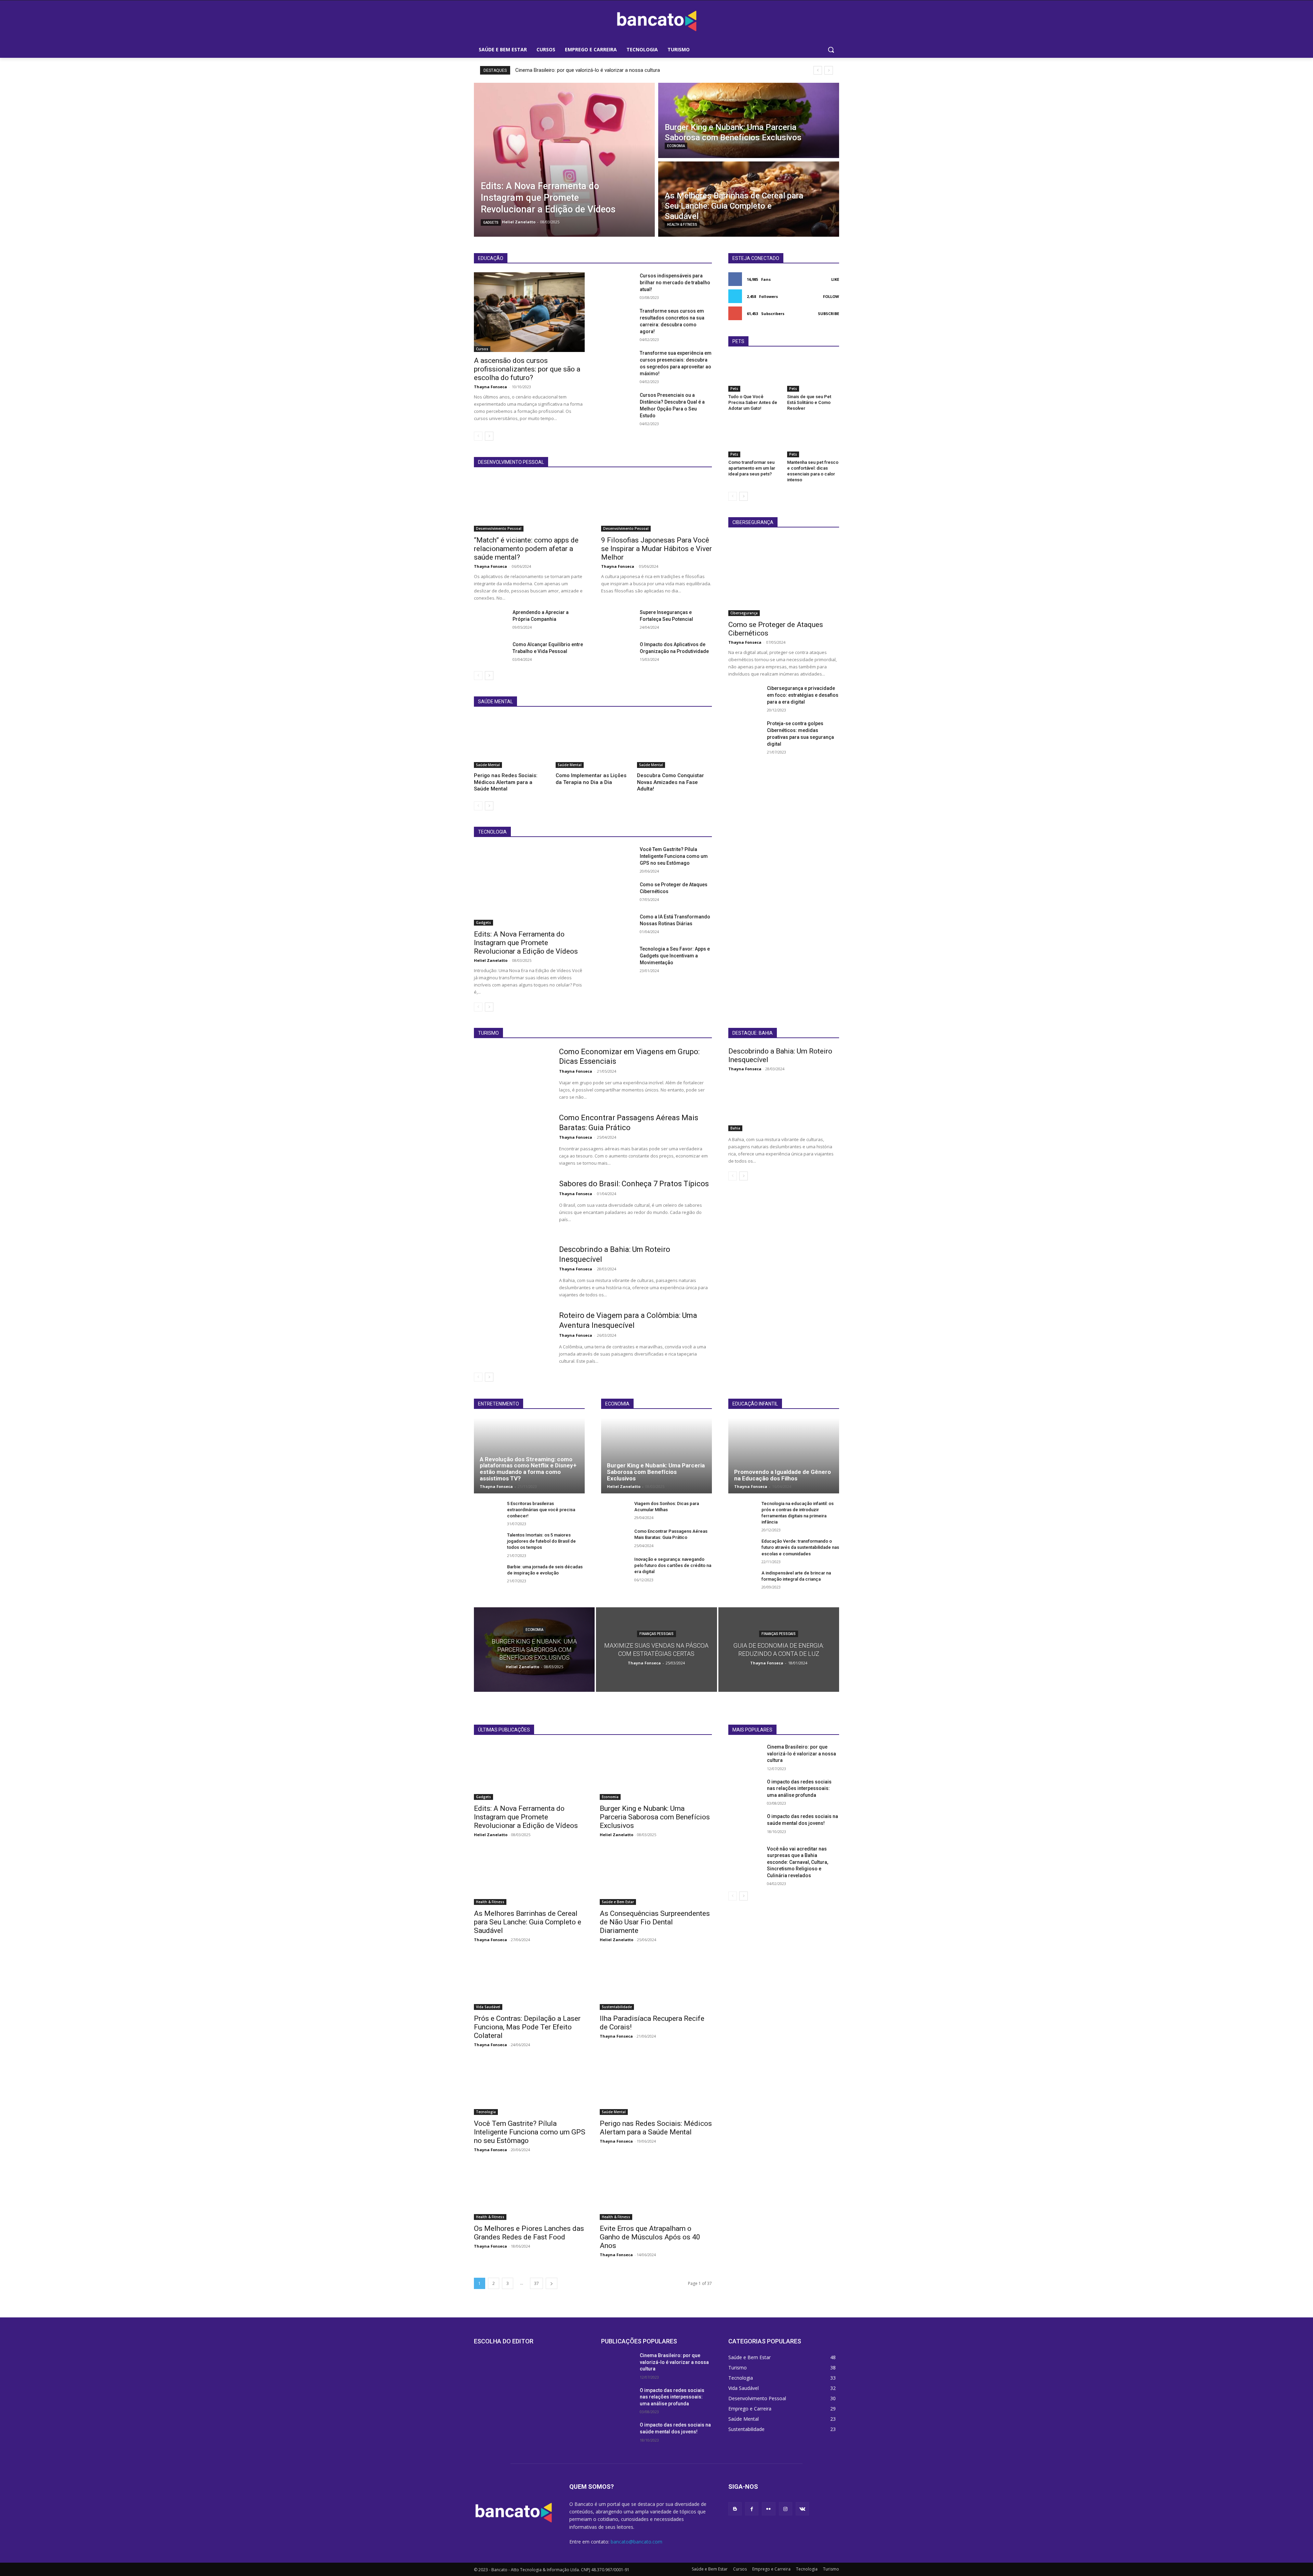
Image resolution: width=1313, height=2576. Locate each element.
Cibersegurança (744, 613)
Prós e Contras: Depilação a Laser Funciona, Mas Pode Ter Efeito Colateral (527, 2027)
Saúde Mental (488, 765)
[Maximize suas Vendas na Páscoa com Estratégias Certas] (656, 1650)
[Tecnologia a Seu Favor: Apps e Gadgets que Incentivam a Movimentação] (618, 957)
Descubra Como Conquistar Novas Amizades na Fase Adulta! (671, 782)
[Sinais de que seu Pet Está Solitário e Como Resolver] (813, 374)
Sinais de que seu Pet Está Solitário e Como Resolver (809, 402)
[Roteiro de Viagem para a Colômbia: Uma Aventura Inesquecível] (512, 1337)
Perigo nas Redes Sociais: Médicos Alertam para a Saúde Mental (506, 782)
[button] (831, 50)
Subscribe (828, 313)
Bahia (735, 1128)
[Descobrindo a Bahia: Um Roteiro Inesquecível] (512, 1271)
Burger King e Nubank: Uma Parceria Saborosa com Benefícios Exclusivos (656, 1472)
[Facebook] (752, 2509)
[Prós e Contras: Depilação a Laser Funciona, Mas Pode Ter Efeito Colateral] (530, 1982)
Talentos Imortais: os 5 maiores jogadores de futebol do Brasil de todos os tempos (541, 1541)
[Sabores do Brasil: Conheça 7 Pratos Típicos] (512, 1206)
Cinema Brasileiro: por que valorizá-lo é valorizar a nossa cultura (588, 70)
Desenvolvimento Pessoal (499, 528)
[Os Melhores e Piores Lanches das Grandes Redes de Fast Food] (530, 2192)
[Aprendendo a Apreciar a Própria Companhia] (490, 620)
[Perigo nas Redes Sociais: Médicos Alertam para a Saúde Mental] (511, 742)
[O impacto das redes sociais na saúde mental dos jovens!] (745, 1825)
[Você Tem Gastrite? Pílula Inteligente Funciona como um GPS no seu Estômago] (618, 858)
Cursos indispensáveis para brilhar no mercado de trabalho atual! (675, 283)
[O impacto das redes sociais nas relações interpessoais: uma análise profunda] (745, 1790)
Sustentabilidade (617, 2007)
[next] (829, 70)
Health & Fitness (682, 225)
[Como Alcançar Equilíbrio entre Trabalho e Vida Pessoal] (490, 653)
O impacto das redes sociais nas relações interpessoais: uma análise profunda (799, 1788)
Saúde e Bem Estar (618, 1902)
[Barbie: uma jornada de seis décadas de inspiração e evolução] (488, 1574)
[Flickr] (768, 2509)
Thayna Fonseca (490, 387)
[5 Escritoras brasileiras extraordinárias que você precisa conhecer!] (488, 1511)
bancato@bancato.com (636, 2542)
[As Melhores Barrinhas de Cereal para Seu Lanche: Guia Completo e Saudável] (749, 199)
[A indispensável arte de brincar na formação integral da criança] (742, 1580)
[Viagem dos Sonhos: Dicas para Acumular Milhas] (615, 1511)
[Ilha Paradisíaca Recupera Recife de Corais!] (656, 1982)
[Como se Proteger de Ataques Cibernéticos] (618, 893)
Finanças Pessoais (656, 1634)
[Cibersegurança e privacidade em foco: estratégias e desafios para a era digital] (745, 696)
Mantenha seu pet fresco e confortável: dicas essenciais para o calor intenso (813, 471)
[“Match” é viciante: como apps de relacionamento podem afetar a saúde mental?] (529, 504)
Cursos (482, 349)
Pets (734, 389)
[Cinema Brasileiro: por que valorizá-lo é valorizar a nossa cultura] (745, 1755)
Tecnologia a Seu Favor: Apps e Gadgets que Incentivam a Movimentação (675, 956)
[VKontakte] (802, 2509)
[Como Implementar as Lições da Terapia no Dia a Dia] (593, 742)
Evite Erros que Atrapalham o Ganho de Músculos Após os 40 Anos (650, 2237)
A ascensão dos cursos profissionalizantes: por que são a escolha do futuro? (527, 369)
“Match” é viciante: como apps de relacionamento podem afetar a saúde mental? (526, 549)
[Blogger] (735, 2509)
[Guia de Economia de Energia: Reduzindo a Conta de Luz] (779, 1650)
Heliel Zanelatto (491, 960)
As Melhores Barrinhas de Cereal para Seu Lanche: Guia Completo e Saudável (528, 1922)
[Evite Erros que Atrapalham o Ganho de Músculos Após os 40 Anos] (656, 2192)
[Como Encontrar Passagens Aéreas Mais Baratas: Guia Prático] (512, 1140)
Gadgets (491, 223)
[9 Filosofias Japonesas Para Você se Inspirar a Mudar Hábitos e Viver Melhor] (656, 504)
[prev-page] (478, 436)
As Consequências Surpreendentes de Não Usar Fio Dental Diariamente (655, 1922)
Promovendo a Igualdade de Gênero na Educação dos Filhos (783, 1475)
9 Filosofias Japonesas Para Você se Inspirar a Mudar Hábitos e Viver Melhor (656, 549)
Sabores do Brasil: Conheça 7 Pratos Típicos (634, 1184)
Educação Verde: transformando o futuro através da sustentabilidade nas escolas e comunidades (800, 1547)
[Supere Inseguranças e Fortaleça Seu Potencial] (618, 620)
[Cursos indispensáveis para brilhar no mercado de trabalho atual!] (618, 284)
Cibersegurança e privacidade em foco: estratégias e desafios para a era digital (803, 695)
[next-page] (489, 436)
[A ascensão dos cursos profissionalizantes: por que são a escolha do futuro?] (529, 312)
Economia (676, 146)
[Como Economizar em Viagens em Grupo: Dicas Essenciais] (512, 1074)
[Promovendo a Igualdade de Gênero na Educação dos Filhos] (784, 1455)
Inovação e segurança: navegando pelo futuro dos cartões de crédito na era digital (673, 1565)
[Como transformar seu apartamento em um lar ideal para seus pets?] (754, 439)
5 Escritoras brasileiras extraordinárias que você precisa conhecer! (541, 1510)
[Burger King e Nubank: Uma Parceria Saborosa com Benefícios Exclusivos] (749, 120)
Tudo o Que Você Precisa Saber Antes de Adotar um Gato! (753, 402)
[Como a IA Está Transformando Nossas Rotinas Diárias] (618, 925)
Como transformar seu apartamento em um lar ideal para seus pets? (752, 468)
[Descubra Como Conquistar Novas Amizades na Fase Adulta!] (674, 742)
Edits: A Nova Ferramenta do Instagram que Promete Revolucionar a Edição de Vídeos (526, 943)
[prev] (818, 70)
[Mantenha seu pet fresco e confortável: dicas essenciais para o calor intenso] (813, 439)
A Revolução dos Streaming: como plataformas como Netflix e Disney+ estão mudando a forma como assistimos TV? (528, 1469)
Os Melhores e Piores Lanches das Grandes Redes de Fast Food (529, 2233)
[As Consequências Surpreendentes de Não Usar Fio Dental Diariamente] (656, 1877)
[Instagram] (786, 2509)
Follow (831, 296)
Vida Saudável (488, 2007)
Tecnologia (486, 2112)
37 (536, 2283)
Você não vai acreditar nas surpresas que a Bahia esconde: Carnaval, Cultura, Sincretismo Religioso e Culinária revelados (798, 1862)
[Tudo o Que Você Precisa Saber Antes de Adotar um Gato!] (754, 374)
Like (835, 279)
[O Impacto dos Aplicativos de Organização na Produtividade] (618, 653)
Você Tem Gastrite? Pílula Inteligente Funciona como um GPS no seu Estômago (674, 856)
